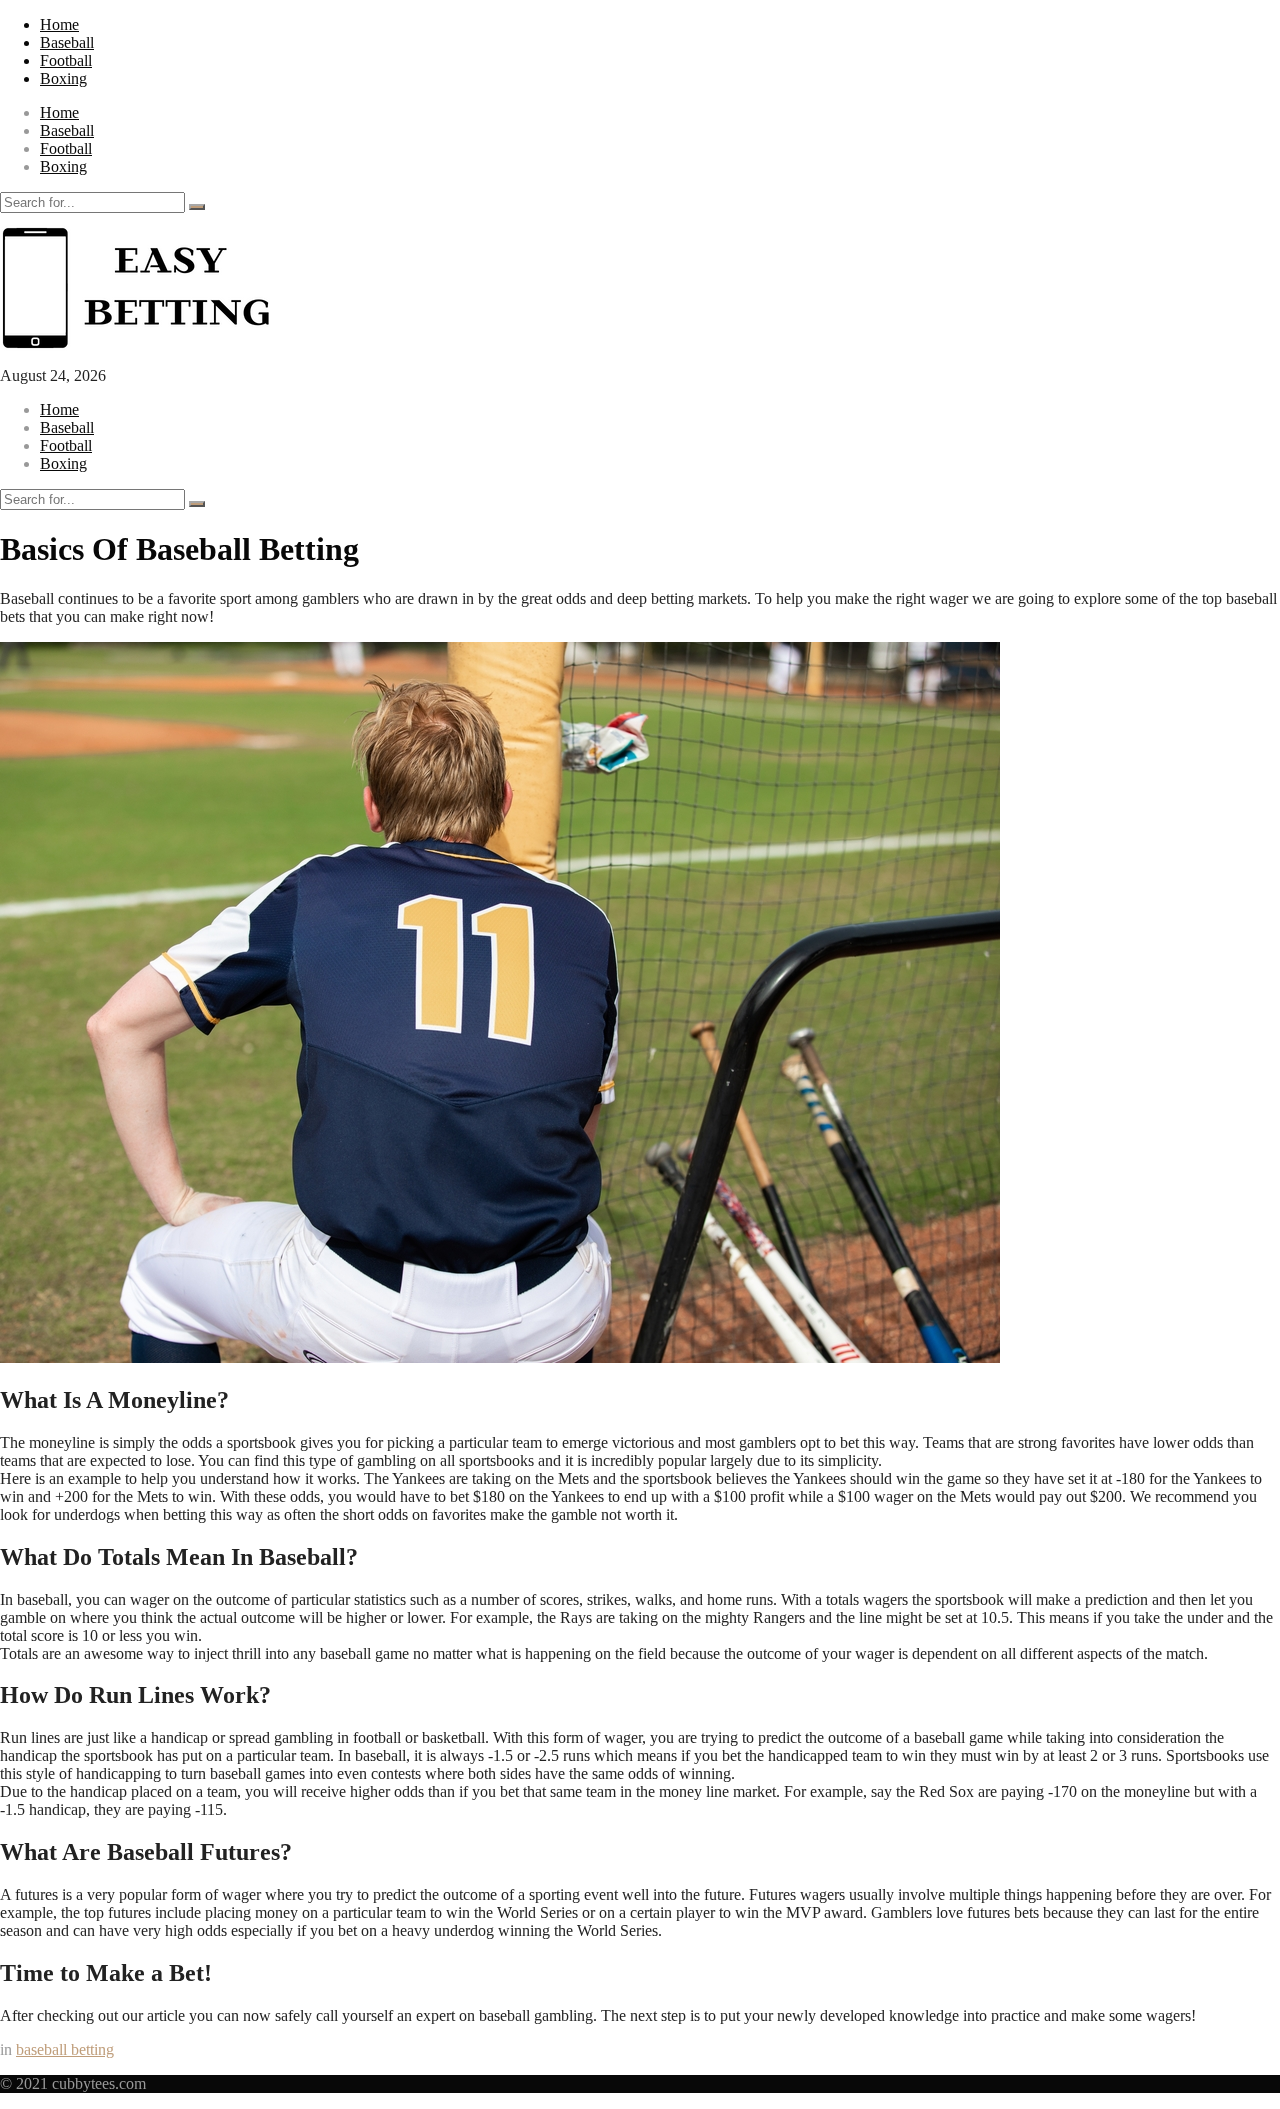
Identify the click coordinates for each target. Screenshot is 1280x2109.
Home (59, 24)
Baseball (67, 42)
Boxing (63, 78)
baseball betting (65, 2049)
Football (66, 60)
